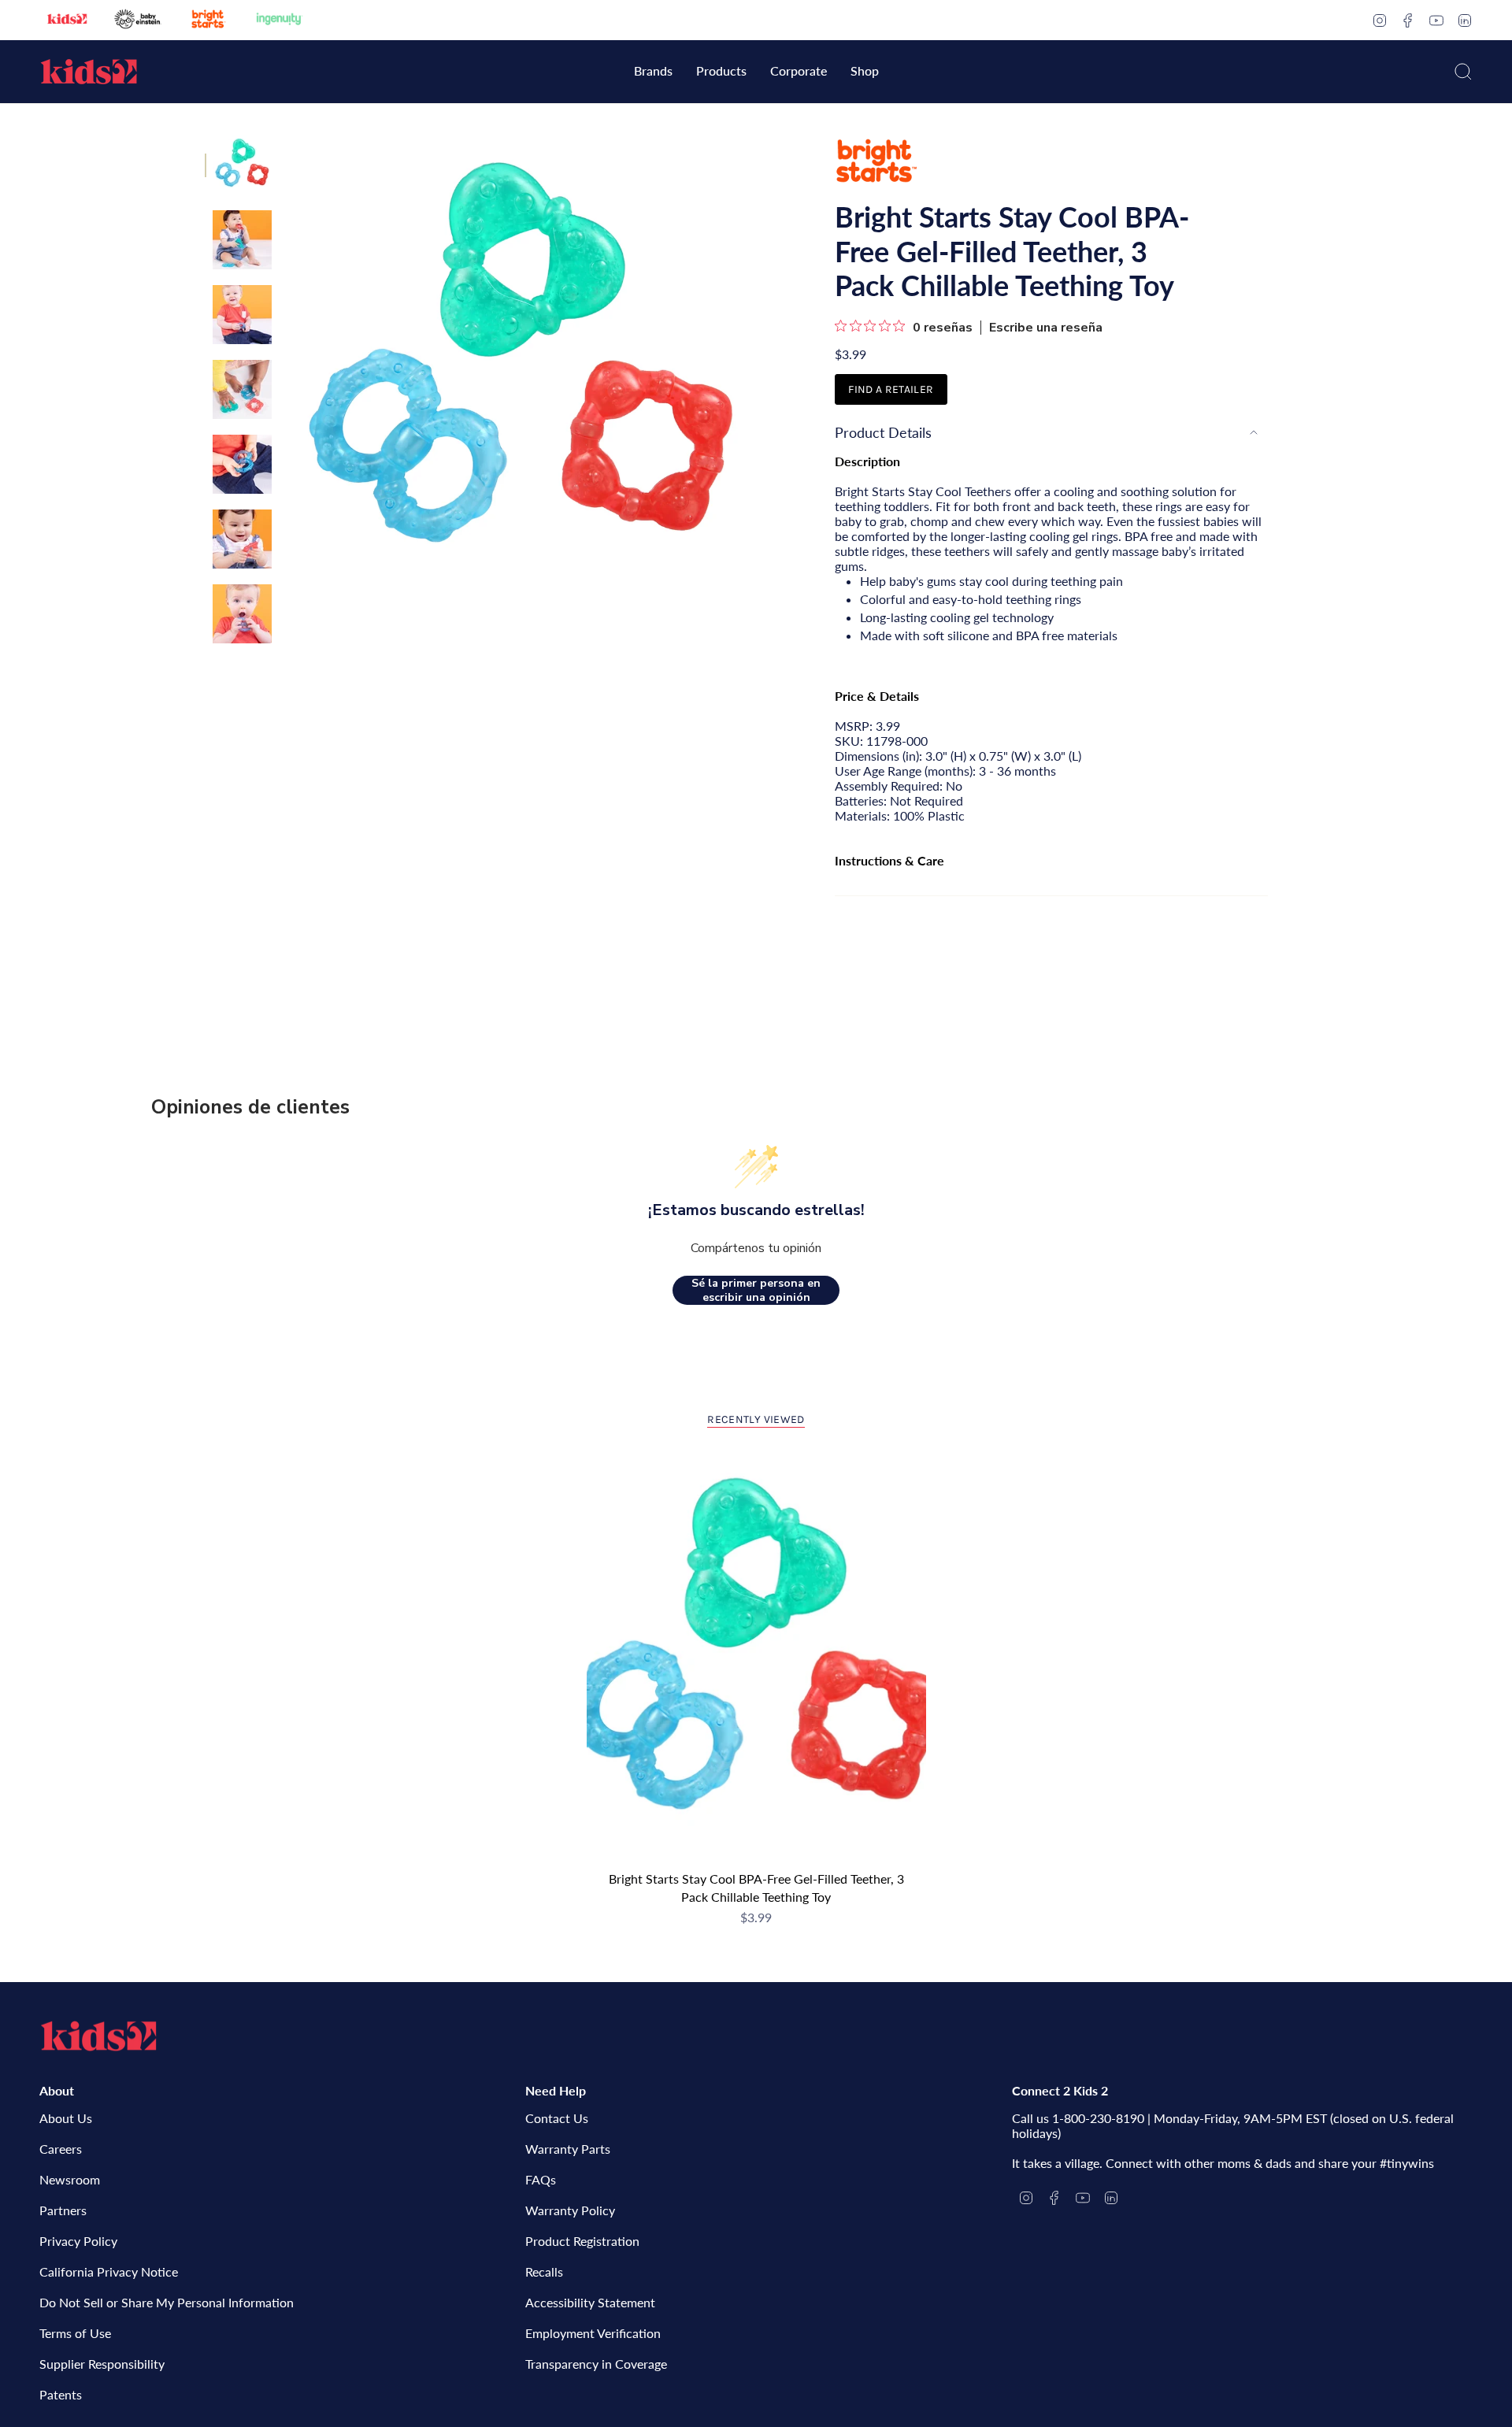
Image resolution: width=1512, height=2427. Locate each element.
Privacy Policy (78, 2241)
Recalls (544, 2271)
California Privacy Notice (109, 2271)
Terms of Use (75, 2333)
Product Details (883, 432)
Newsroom (70, 2179)
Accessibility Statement (590, 2302)
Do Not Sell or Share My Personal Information (167, 2302)
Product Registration (582, 2241)
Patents (61, 2394)
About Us (66, 2118)
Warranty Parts (568, 2149)
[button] (653, 72)
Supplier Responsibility (102, 2364)
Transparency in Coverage (596, 2364)
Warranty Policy (570, 2210)
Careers (61, 2149)
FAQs (541, 2179)
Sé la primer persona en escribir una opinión (756, 1290)
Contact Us (557, 2118)
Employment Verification (593, 2333)
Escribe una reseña (1046, 328)
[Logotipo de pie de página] (98, 2036)
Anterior (287, 370)
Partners (63, 2210)
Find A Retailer (891, 389)
